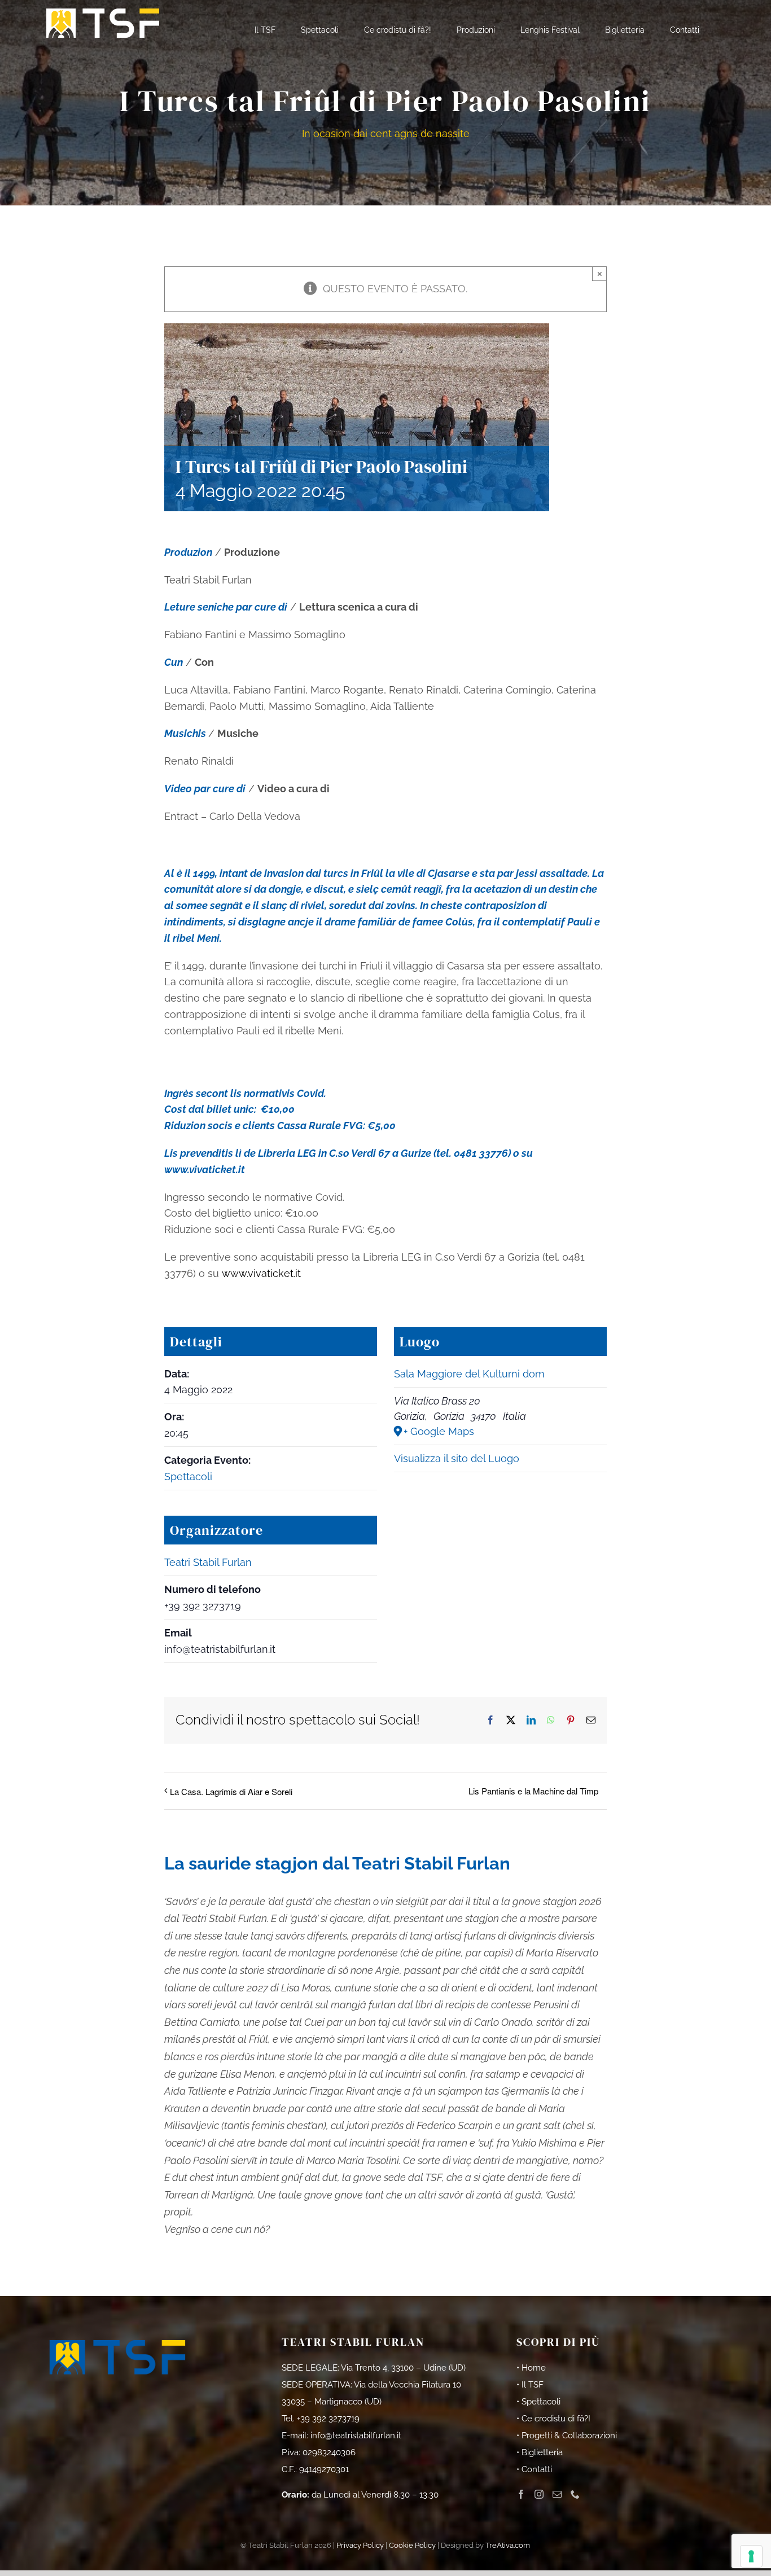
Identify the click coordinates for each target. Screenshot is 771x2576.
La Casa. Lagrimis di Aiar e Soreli (231, 1791)
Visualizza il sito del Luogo (457, 1458)
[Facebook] (521, 2494)
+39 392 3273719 (328, 2419)
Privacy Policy (360, 2545)
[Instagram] (539, 2494)
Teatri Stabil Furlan (208, 1562)
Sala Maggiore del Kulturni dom (469, 1374)
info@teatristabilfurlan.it (356, 2435)
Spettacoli (188, 1476)
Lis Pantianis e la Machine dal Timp (533, 1791)
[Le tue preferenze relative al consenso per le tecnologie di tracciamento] (751, 2556)
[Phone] (575, 2494)
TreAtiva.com (508, 2545)
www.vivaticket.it (205, 1169)
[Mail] (557, 2494)
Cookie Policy (412, 2545)
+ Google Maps (439, 1431)
